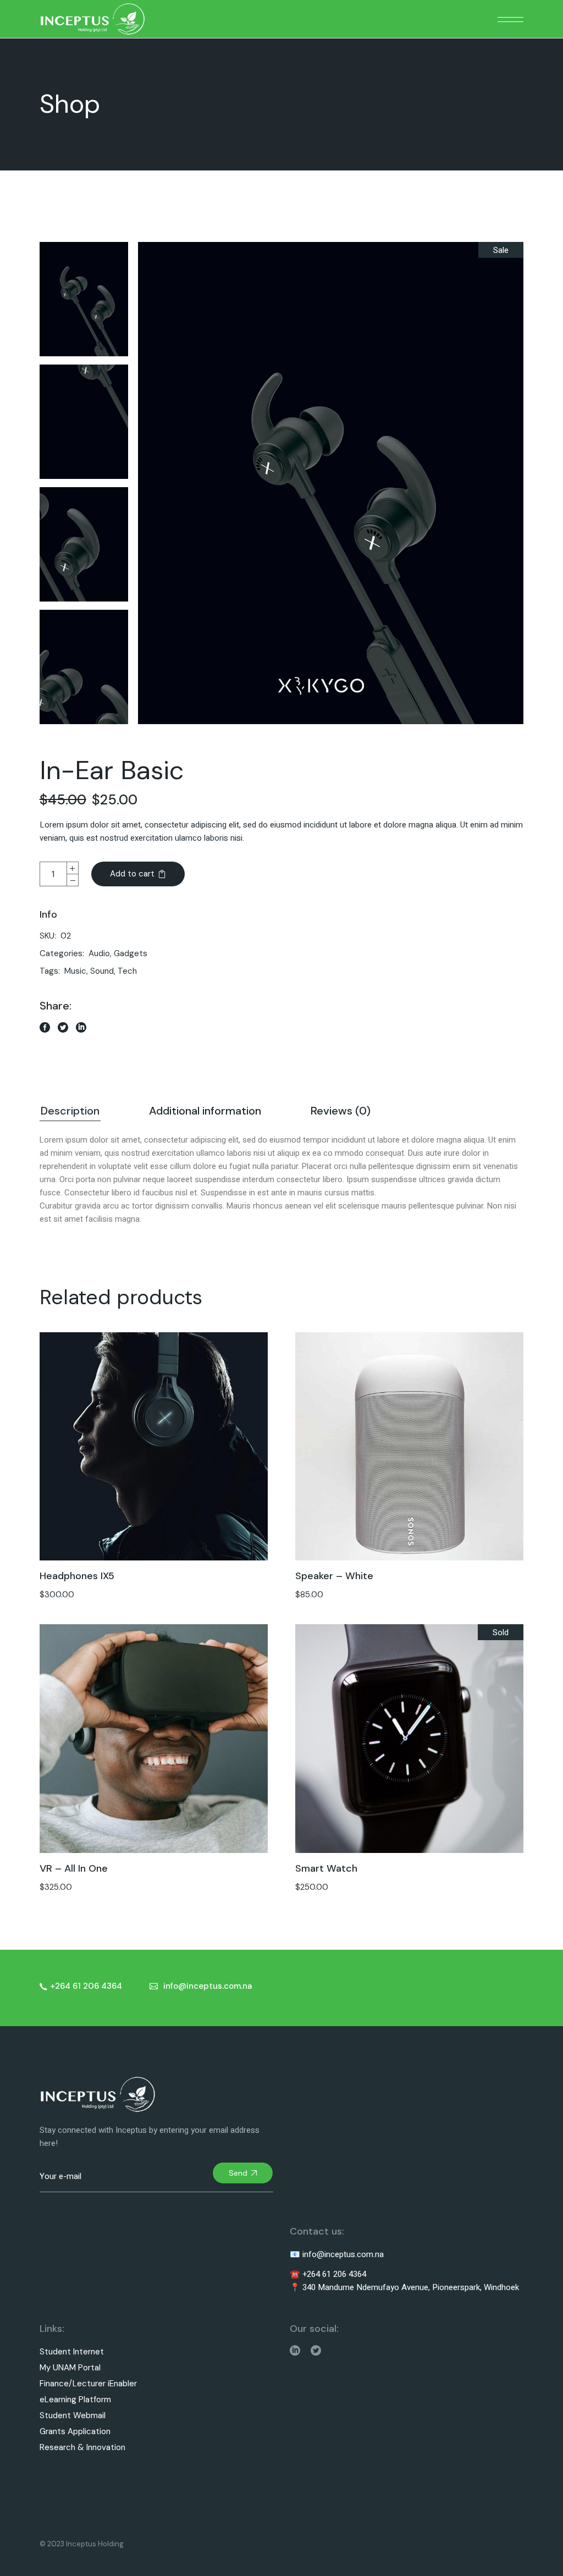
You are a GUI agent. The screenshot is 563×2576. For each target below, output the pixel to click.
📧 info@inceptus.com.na (337, 2254)
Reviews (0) (341, 1111)
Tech (127, 971)
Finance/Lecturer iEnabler (88, 2384)
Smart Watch (326, 1868)
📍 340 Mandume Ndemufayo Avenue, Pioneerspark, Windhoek (404, 2287)
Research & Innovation (82, 2448)
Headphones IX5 (77, 1576)
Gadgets (131, 953)
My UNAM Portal (70, 2368)
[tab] (70, 1112)
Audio (99, 953)
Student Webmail (73, 2416)
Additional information (205, 1111)
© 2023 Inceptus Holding (82, 2544)
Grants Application (75, 2432)
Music (75, 971)
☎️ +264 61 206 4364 (328, 2274)
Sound (102, 971)
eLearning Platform (75, 2400)
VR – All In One (74, 1868)
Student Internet (72, 2352)
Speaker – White (334, 1576)
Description (70, 1111)
